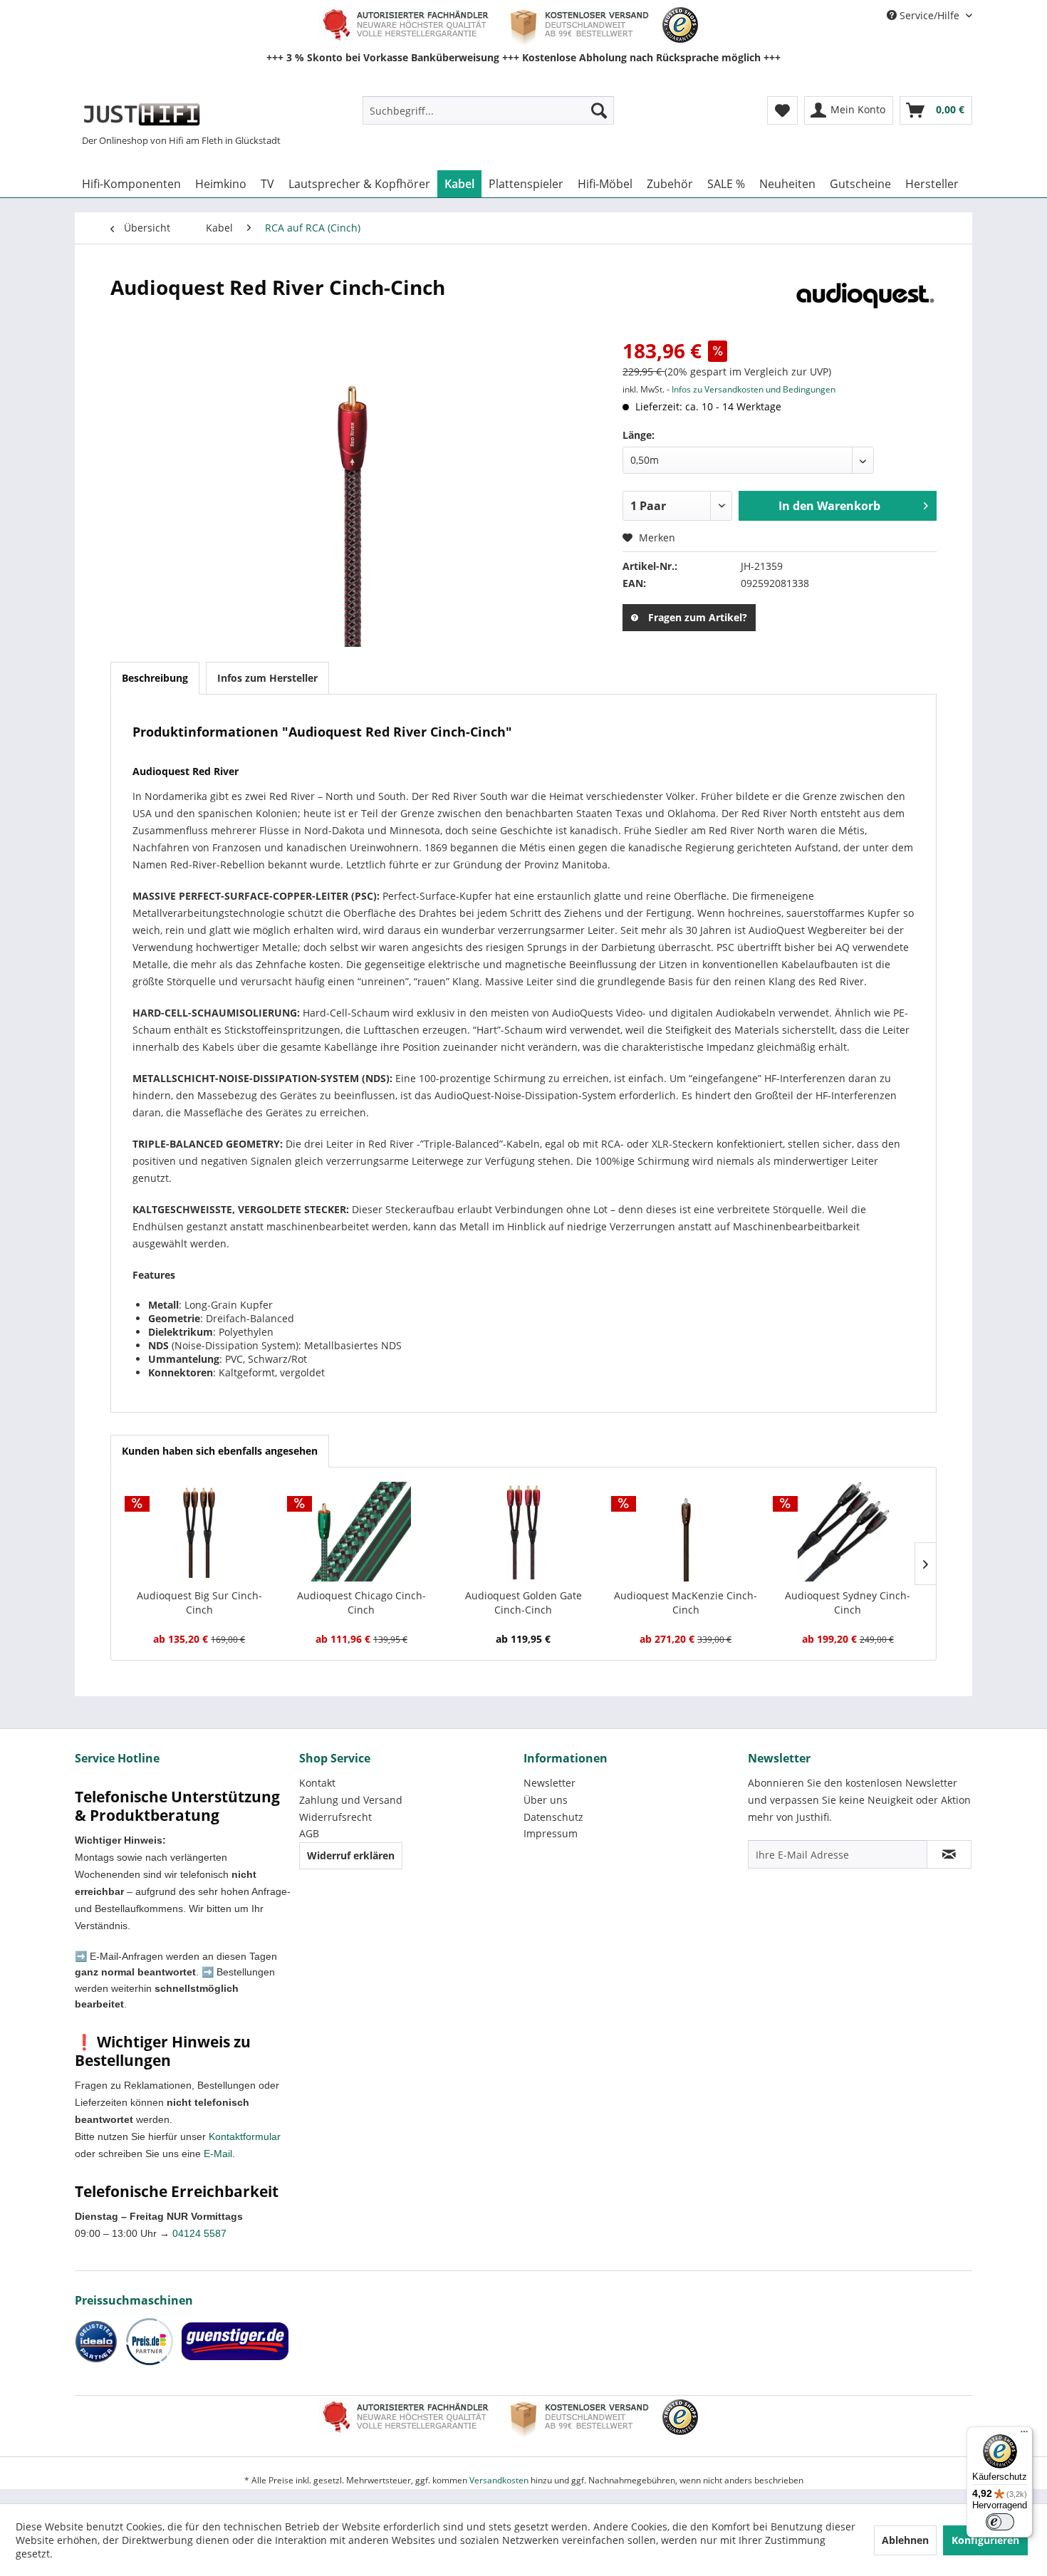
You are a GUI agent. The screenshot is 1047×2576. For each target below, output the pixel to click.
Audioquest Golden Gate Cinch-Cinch (523, 1603)
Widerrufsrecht (335, 1817)
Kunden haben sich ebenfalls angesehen (220, 1451)
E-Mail (218, 2154)
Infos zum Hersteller (267, 678)
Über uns (546, 1800)
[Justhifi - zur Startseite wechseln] (141, 114)
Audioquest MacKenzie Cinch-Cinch (686, 1603)
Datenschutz (553, 1817)
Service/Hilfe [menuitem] (929, 15)
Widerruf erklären (351, 1855)
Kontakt (317, 1783)
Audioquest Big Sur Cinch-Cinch (199, 1603)
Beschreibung (155, 678)
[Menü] (1024, 2435)
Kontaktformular (245, 2136)
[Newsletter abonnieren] (949, 1854)
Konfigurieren (985, 2540)
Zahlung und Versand (351, 1800)
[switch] (1000, 2522)
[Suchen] (599, 110)
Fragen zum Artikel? (698, 617)
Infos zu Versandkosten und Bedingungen (754, 389)
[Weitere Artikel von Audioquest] (865, 301)
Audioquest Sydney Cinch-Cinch (848, 1603)
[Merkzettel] (782, 110)
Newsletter (549, 1783)
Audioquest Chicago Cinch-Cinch (361, 1603)
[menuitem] (488, 110)
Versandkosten (499, 2480)
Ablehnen (905, 2540)
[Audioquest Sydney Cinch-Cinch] (848, 1532)
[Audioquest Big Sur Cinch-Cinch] (199, 1532)
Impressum (551, 1833)
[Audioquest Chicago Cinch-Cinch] (362, 1532)
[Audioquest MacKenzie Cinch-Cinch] (686, 1532)
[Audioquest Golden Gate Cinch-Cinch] (523, 1532)
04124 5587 (199, 2233)
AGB (309, 1833)
